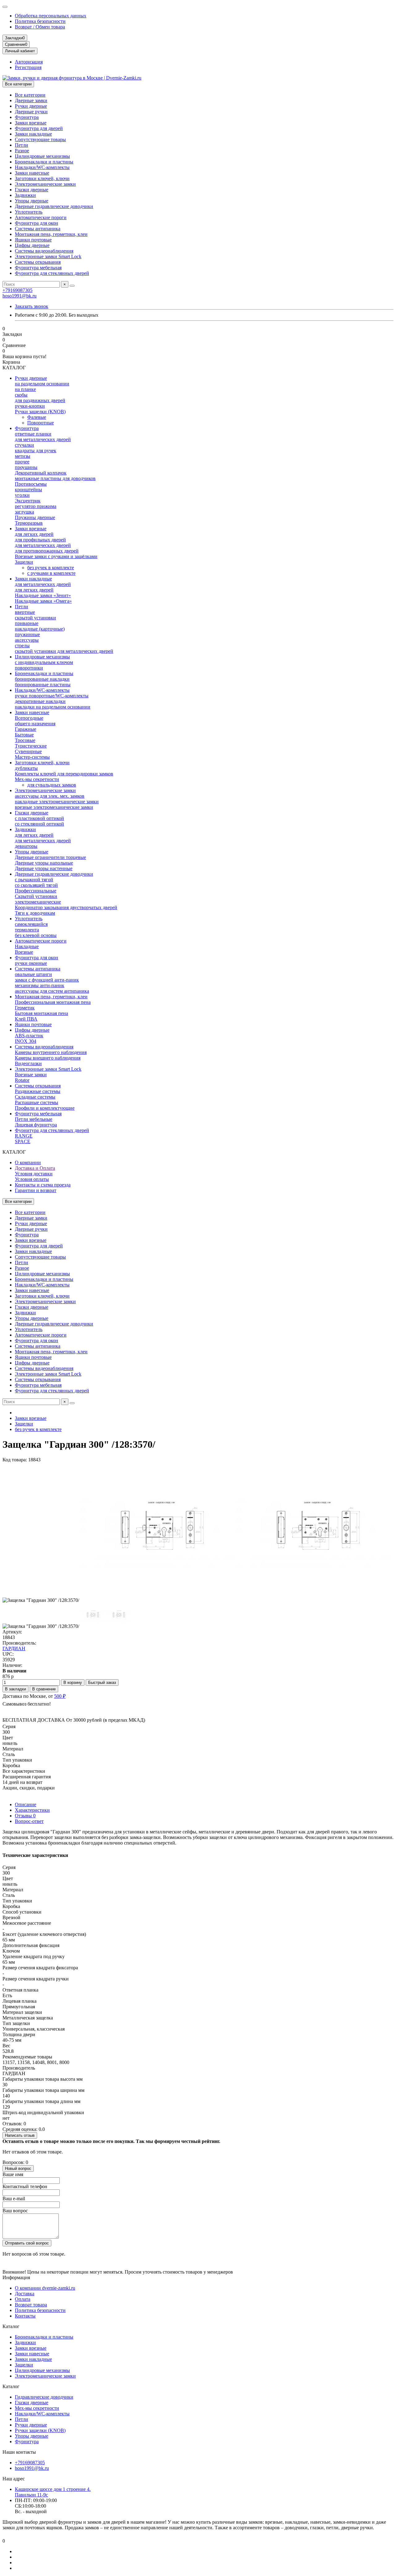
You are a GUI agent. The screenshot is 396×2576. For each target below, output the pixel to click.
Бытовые (24, 735)
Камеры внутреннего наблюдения (51, 1052)
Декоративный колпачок (41, 473)
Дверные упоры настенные (44, 868)
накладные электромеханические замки (57, 802)
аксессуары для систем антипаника (52, 991)
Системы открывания (38, 262)
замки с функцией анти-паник (47, 980)
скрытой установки (35, 618)
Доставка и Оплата (35, 1168)
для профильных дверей (40, 540)
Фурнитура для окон (37, 223)
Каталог (11, 2326)
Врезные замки (31, 1075)
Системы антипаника (38, 229)
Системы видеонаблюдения (44, 251)
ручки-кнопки (30, 406)
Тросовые (25, 740)
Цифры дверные (32, 245)
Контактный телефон (25, 2186)
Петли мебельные (34, 1119)
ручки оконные (31, 963)
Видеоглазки (28, 1063)
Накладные (27, 946)
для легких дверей (34, 534)
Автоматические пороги (41, 217)
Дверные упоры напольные (44, 863)
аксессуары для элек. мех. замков (50, 796)
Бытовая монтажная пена (41, 1013)
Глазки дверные (32, 190)
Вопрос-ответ (29, 1821)
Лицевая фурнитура (36, 1125)
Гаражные (26, 729)
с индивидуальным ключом (44, 662)
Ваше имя (13, 2174)
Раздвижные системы (38, 1091)
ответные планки (33, 434)
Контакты (25, 2316)
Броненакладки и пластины (44, 162)
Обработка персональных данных (51, 16)
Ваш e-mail (14, 2199)
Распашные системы (37, 1102)
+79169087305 (17, 290)
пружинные (27, 634)
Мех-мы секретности (37, 779)
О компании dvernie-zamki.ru (45, 2288)
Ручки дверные (31, 106)
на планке (25, 389)
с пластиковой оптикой (39, 818)
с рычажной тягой (34, 880)
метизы (23, 456)
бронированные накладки (42, 679)
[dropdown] (5, 7)
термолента (27, 930)
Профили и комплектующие (45, 1108)
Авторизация (29, 62)
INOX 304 (26, 1041)
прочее (22, 462)
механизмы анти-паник (40, 985)
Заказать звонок (32, 306)
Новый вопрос (18, 2168)
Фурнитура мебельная (38, 268)
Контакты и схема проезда (43, 1185)
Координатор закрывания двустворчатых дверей (66, 907)
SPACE (23, 1141)
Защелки (24, 562)
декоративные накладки (40, 701)
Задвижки (25, 195)
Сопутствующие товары (40, 139)
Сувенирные (28, 751)
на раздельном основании (42, 384)
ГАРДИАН (14, 1648)
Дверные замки (31, 100)
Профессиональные (36, 891)
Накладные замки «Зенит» (43, 595)
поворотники (29, 668)
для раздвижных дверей (40, 400)
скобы (21, 395)
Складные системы (35, 1097)
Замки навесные (32, 173)
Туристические (31, 746)
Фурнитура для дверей (39, 128)
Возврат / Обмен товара (40, 27)
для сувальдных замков (52, 785)
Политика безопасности (40, 21)
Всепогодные (29, 718)
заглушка (24, 512)
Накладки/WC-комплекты (42, 167)
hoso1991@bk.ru (19, 296)
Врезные (24, 952)
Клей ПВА (26, 1019)
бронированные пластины (43, 685)
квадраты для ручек (36, 451)
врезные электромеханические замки (54, 807)
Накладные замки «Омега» (43, 601)
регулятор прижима (36, 506)
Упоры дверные (32, 201)
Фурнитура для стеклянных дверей (52, 273)
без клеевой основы (36, 935)
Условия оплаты (32, 1179)
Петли (22, 145)
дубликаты (26, 768)
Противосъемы (31, 484)
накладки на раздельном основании (53, 707)
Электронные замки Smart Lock (48, 256)
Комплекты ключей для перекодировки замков (64, 774)
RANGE (24, 1136)
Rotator (22, 1080)
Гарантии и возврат (36, 1190)
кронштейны (28, 490)
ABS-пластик (29, 1036)
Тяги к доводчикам (35, 913)
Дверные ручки (31, 112)
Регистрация (28, 67)
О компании (28, 1162)
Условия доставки (34, 1174)
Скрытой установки (36, 896)
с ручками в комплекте (51, 573)
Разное (22, 151)
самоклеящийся (31, 924)
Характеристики (32, 1810)
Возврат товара (31, 2305)
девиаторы (26, 846)
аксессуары (27, 640)
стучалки (24, 445)
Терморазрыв (29, 523)
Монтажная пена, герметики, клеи (51, 234)
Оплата (23, 2299)
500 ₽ (60, 1696)
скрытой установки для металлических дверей (64, 651)
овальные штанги (33, 974)
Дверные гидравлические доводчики (54, 206)
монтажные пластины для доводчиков (55, 478)
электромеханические (38, 902)
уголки (22, 495)
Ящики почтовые (33, 240)
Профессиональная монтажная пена (53, 1002)
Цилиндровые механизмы (42, 156)
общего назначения (35, 724)
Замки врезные (31, 123)
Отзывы (25, 1816)
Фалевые (37, 417)
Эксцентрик (28, 501)
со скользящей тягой (36, 885)
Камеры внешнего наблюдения (48, 1058)
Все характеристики (24, 1771)
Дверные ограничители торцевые (50, 857)
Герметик (25, 1008)
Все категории (30, 95)
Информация (16, 2277)
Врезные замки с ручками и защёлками (56, 556)
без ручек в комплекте (51, 568)
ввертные (25, 612)
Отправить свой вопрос (27, 2243)
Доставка (25, 2294)
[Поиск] (72, 286)
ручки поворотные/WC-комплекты (52, 696)
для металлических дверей (43, 439)
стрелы (22, 646)
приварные (27, 623)
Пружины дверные (35, 517)
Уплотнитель (29, 212)
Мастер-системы (32, 757)
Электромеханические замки (45, 184)
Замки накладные (33, 134)
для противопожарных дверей (47, 551)
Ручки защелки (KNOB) (40, 412)
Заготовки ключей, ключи (42, 178)
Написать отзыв (20, 2135)
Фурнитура (27, 117)
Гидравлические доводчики (44, 2397)
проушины (26, 467)
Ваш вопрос (15, 2211)
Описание (26, 1804)
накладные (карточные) (40, 629)
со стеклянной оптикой (39, 824)
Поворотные (41, 423)
